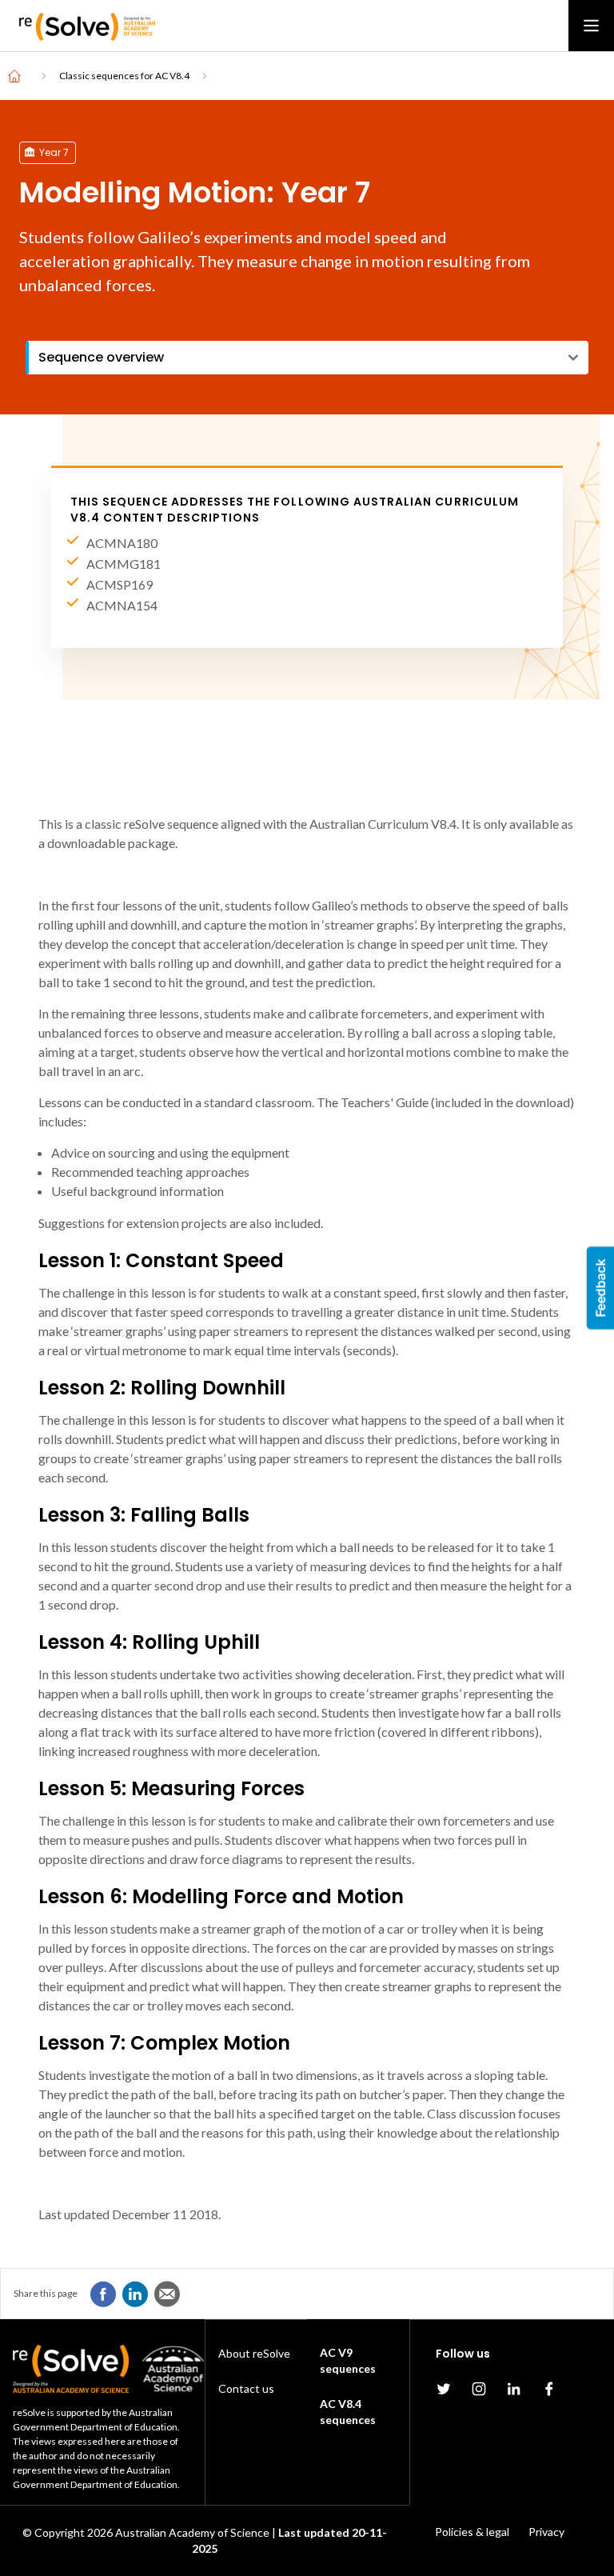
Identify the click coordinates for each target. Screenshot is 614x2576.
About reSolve (254, 2353)
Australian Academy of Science (192, 2532)
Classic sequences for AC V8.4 (124, 76)
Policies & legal (472, 2532)
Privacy (546, 2532)
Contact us (246, 2388)
